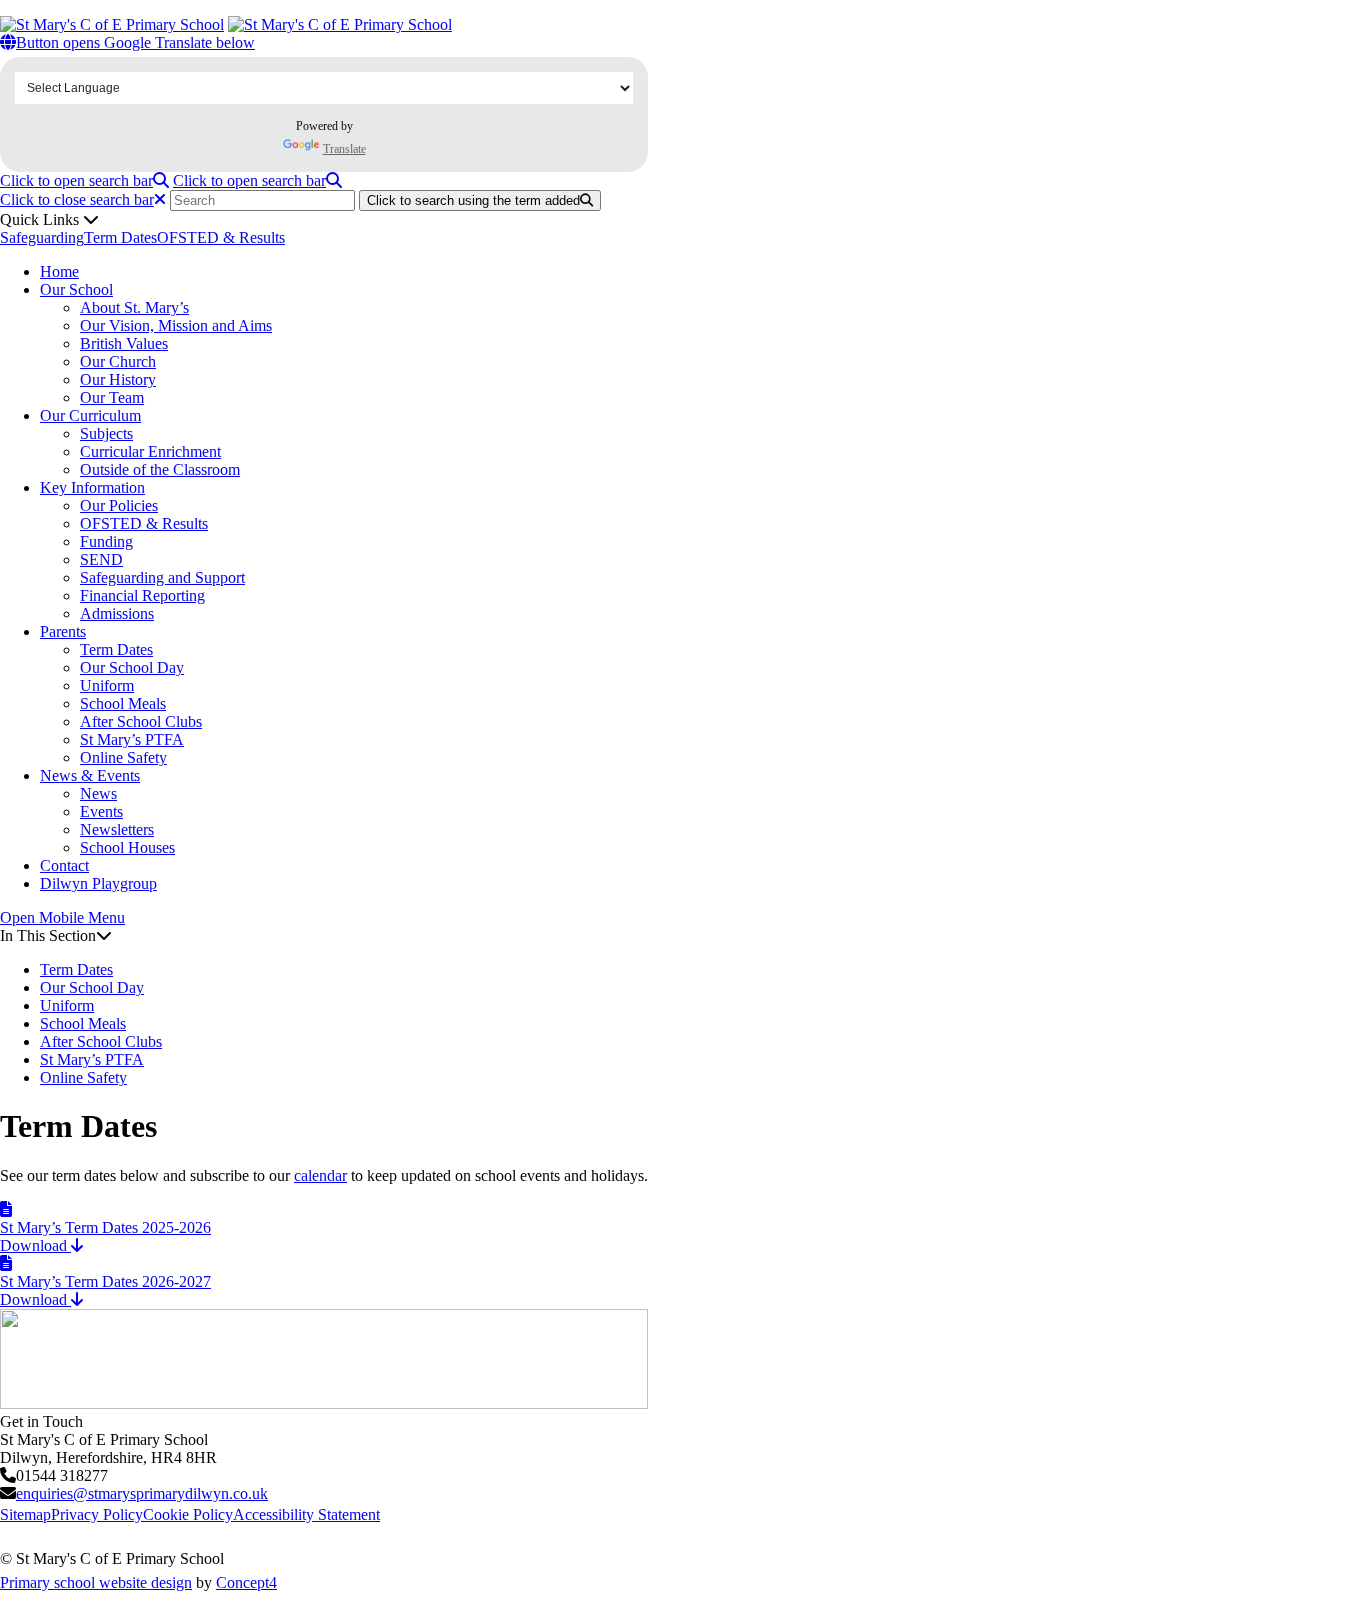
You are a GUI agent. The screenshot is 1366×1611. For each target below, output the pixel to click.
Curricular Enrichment (150, 451)
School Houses (127, 847)
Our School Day (132, 667)
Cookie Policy (188, 1514)
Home (59, 271)
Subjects (106, 433)
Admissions (117, 613)
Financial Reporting (142, 595)
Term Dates (120, 237)
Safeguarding (42, 237)
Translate (344, 149)
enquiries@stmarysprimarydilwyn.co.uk (142, 1493)
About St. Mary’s (134, 307)
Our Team (112, 397)
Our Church (118, 361)
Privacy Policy (97, 1514)
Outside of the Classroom (160, 469)
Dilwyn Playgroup (98, 883)
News (98, 793)
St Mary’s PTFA (132, 739)
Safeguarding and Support (162, 577)
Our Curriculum (90, 415)
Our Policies (119, 505)
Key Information (92, 487)
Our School (76, 289)
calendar (320, 1175)
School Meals (123, 703)
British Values (124, 343)
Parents (63, 631)
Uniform (107, 685)
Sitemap (25, 1514)
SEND (101, 559)
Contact (64, 865)
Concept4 (246, 1582)
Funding (106, 541)
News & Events (90, 775)
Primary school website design (96, 1582)
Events (101, 811)
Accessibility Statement (306, 1514)
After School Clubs (141, 721)
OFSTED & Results (221, 237)
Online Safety (123, 757)
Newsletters (117, 829)
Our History (118, 379)
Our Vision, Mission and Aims (176, 325)
